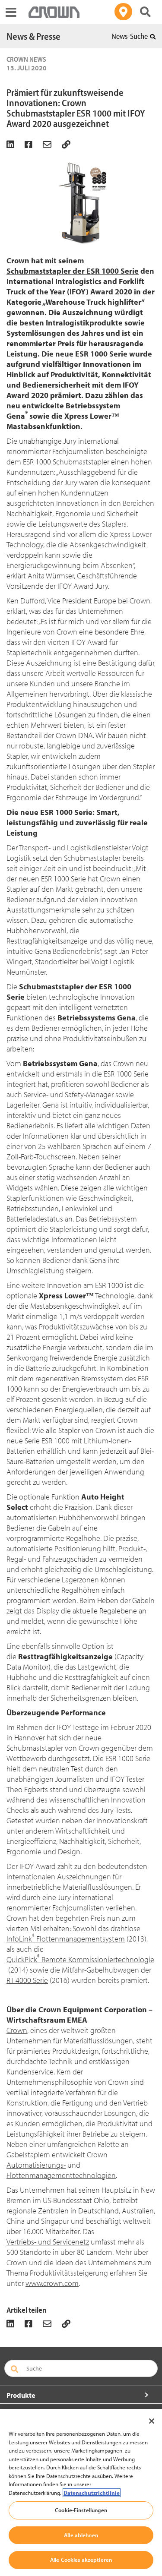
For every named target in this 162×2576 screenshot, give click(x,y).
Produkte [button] (21, 2395)
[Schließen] (152, 2421)
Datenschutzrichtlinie (92, 2493)
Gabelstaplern (28, 2155)
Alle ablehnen (81, 2535)
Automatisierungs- (36, 2165)
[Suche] (145, 12)
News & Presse (33, 36)
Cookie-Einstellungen (81, 2510)
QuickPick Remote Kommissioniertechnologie (80, 1959)
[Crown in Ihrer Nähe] (123, 12)
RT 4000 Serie (27, 1980)
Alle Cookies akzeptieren (81, 2560)
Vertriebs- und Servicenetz (48, 2242)
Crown (17, 2030)
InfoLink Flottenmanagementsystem (66, 1939)
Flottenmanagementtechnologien (61, 2175)
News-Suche (130, 36)
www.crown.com (52, 2283)
